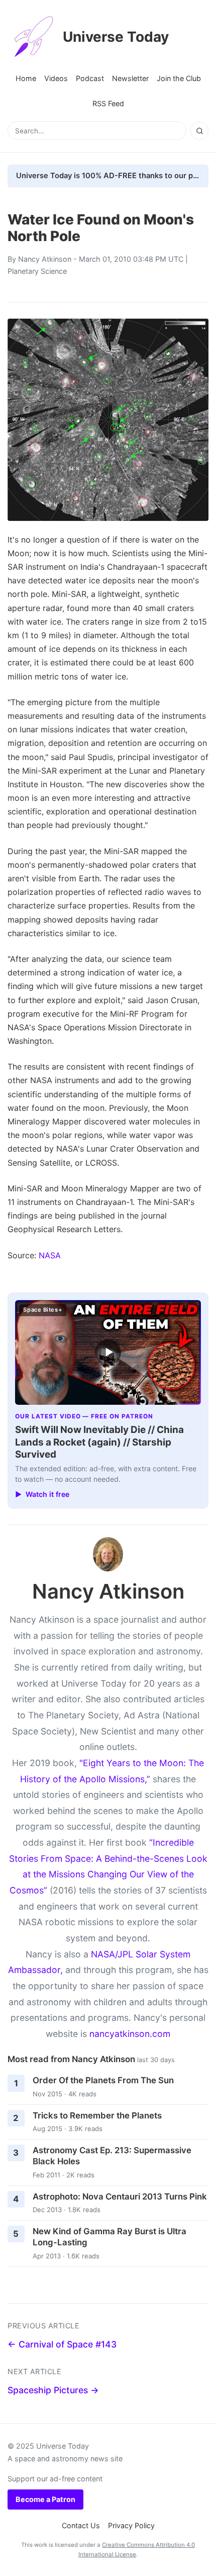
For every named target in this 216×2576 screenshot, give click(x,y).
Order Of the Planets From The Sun (103, 2080)
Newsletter (130, 78)
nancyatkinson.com (130, 2034)
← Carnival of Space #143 (62, 2344)
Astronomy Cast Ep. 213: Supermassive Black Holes (112, 2156)
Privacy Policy (131, 2525)
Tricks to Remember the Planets (97, 2115)
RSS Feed (108, 103)
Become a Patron (45, 2499)
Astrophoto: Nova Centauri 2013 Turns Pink (120, 2196)
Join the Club (179, 78)
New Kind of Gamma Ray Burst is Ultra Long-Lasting (110, 2237)
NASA (50, 1255)
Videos (56, 78)
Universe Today (116, 37)
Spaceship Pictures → (53, 2390)
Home (26, 78)
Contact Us (81, 2525)
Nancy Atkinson (45, 259)
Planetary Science (37, 271)
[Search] (199, 131)
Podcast (90, 78)
